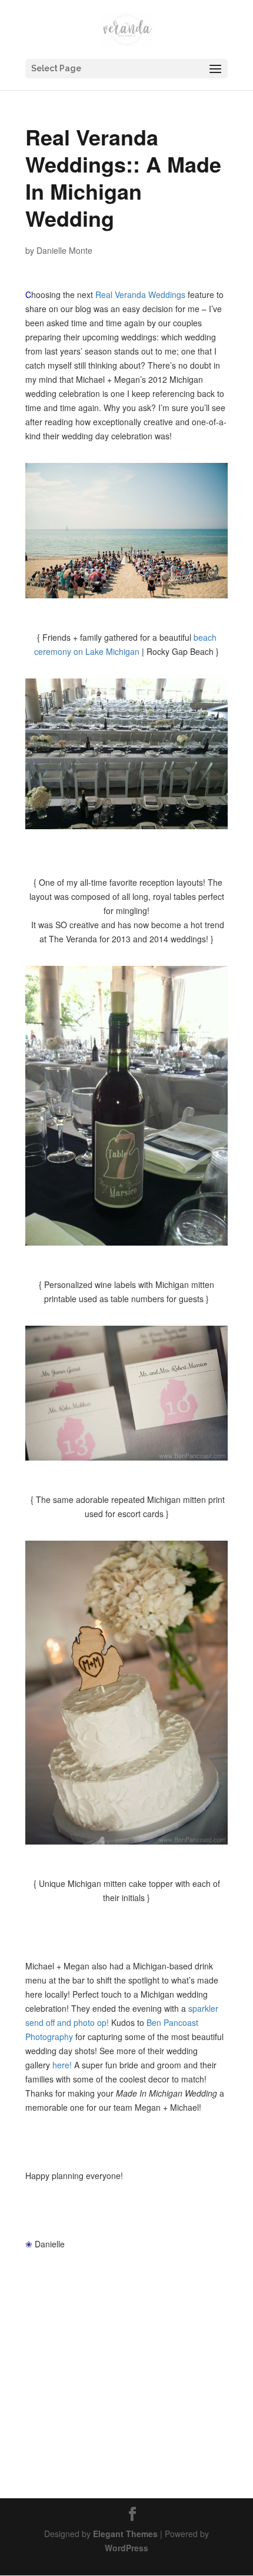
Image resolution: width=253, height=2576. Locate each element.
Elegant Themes (125, 2534)
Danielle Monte (64, 250)
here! (62, 2065)
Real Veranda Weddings (140, 294)
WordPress (126, 2548)
